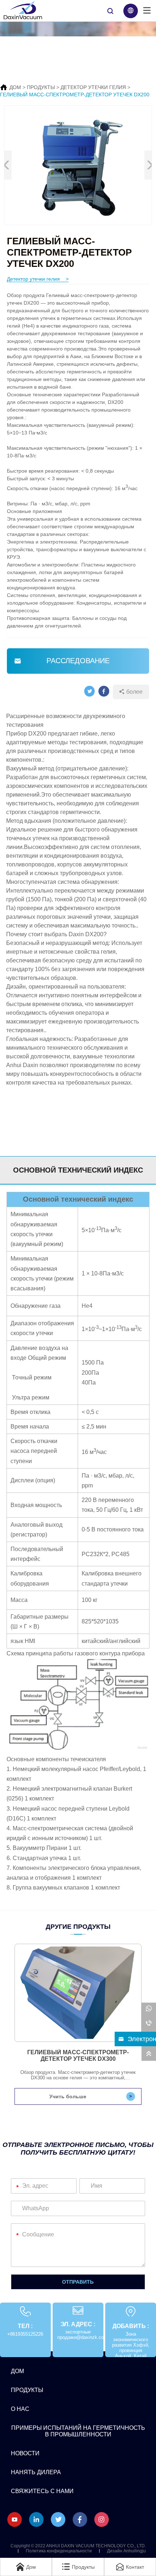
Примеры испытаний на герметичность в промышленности (78, 2431)
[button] (150, 165)
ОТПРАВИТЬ (78, 2282)
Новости (25, 2453)
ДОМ (15, 87)
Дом (17, 2371)
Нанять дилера (36, 2472)
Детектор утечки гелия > (38, 279)
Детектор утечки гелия (93, 87)
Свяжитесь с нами (42, 2491)
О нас (20, 2409)
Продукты (41, 87)
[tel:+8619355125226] (149, 2024)
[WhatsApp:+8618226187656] (149, 2010)
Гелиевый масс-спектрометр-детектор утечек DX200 (75, 95)
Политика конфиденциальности (59, 2551)
